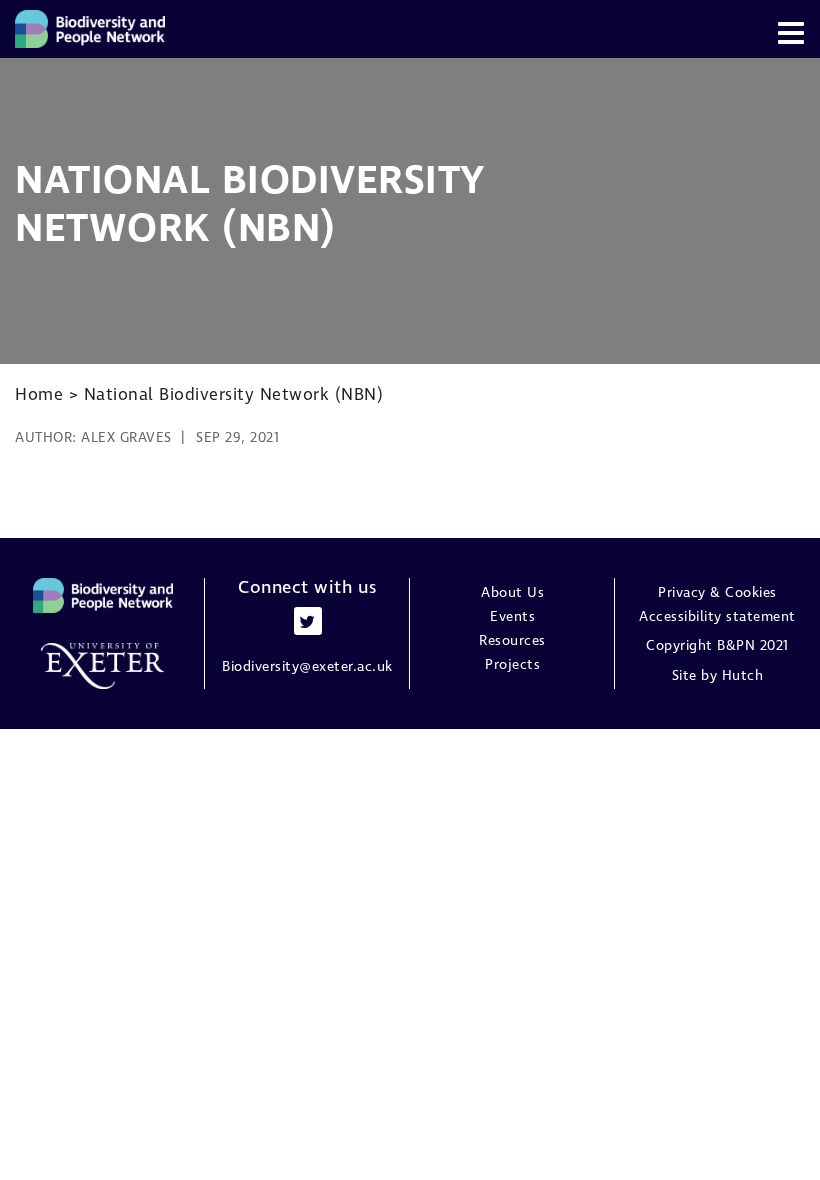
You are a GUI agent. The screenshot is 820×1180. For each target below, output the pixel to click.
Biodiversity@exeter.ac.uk (307, 667)
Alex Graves (126, 438)
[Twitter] (308, 621)
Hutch (743, 676)
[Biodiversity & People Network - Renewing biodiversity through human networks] (90, 29)
